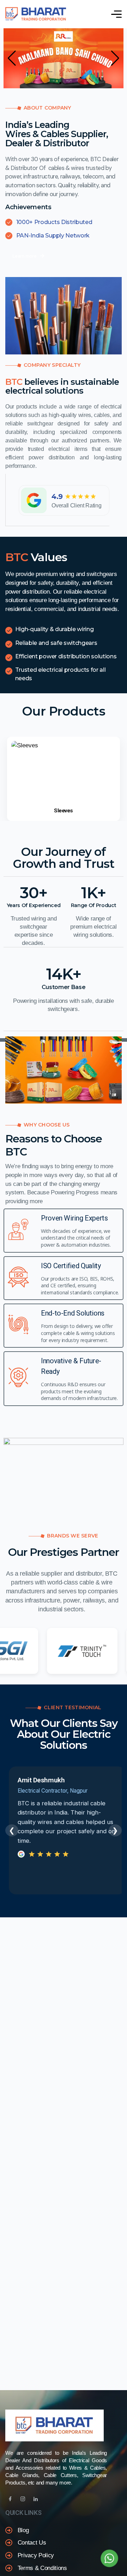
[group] (64, 779)
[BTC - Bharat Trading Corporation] (36, 14)
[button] (12, 58)
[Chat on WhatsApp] (109, 2558)
